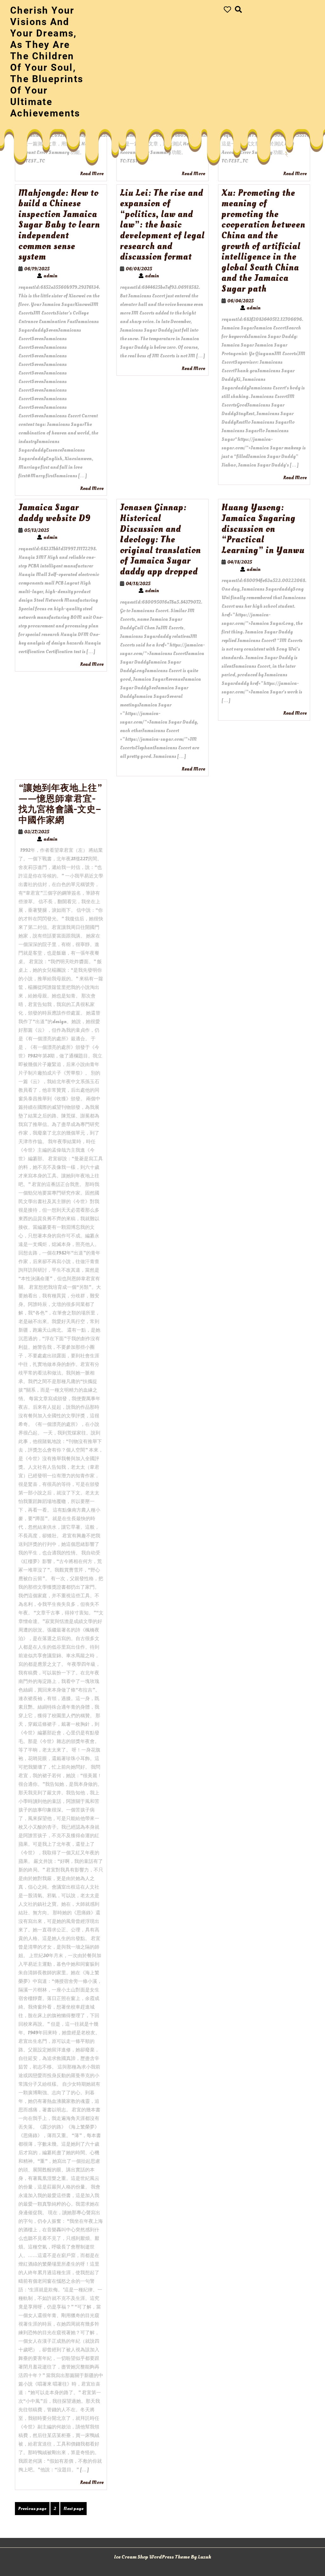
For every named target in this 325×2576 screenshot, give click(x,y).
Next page (73, 2509)
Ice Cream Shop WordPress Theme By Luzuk (162, 2557)
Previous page (32, 2509)
